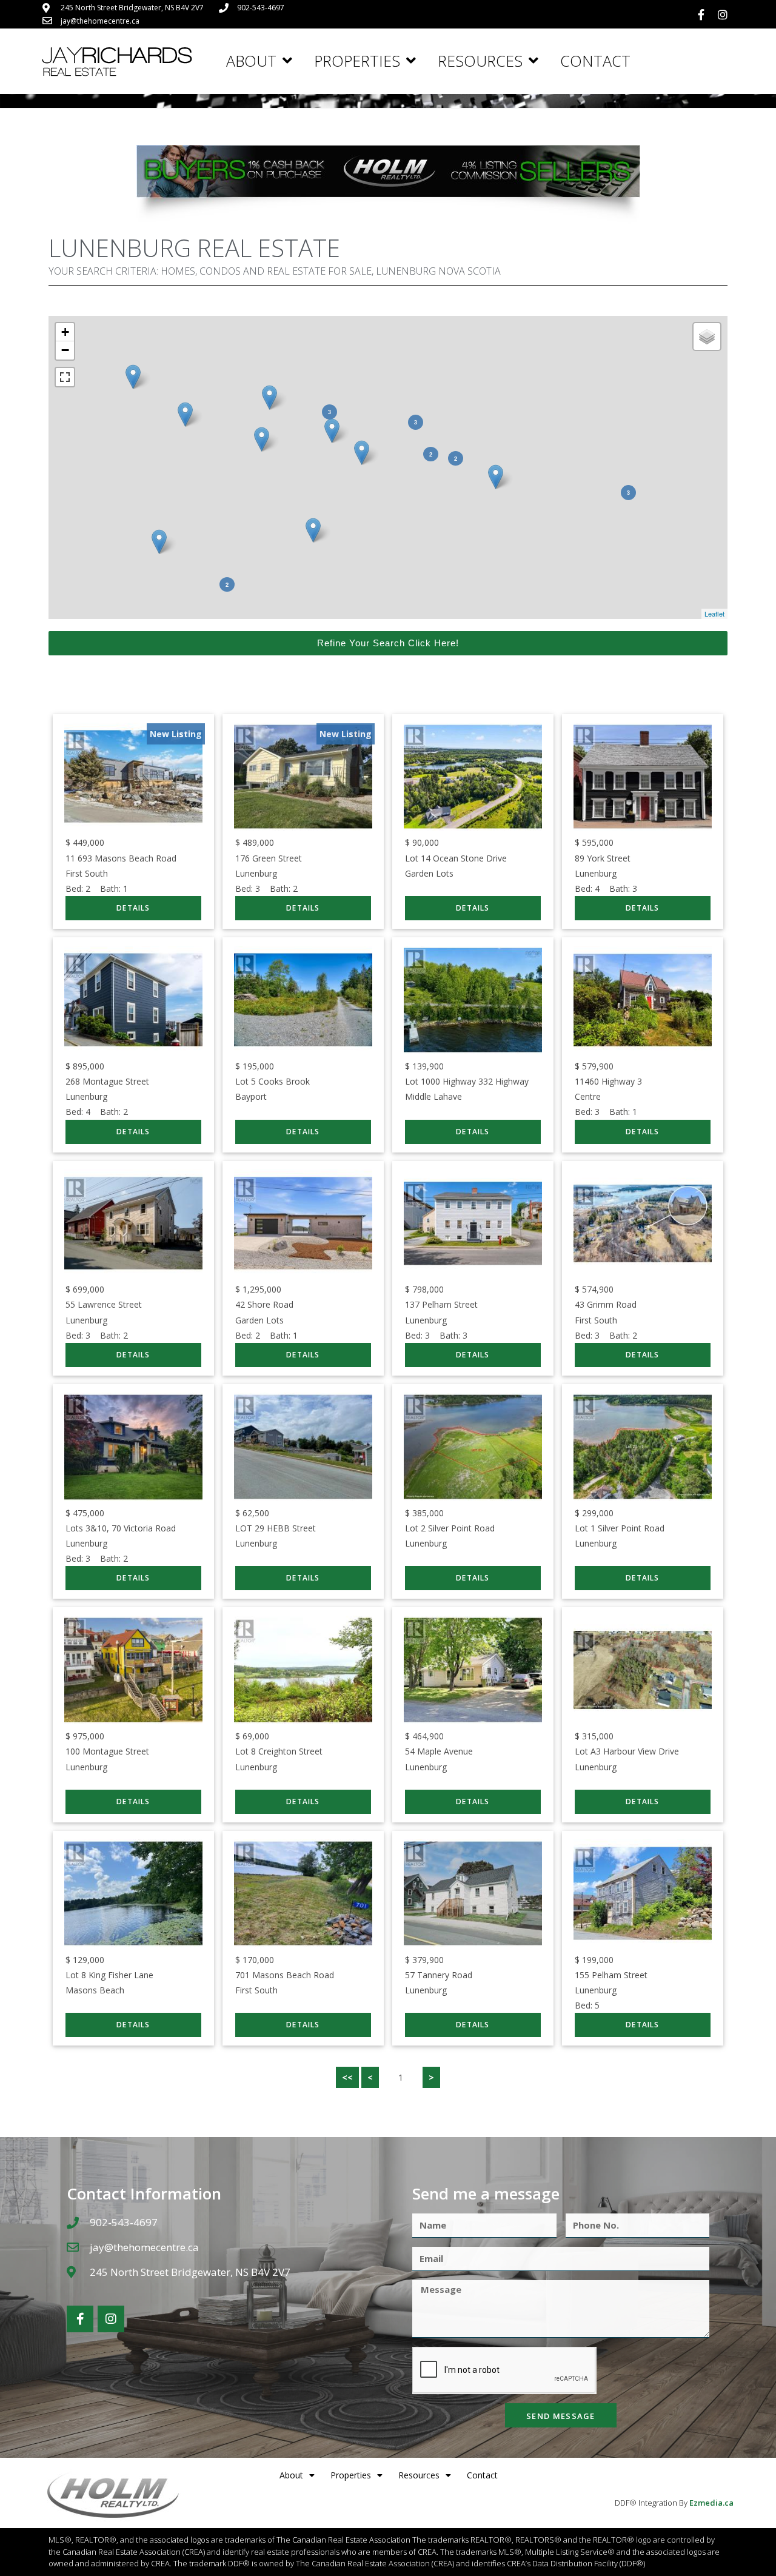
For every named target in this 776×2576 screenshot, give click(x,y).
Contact (595, 61)
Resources (480, 61)
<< (347, 2077)
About (251, 61)
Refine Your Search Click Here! (388, 643)
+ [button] (65, 332)
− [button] (65, 350)
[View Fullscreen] (65, 377)
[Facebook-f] (701, 15)
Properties (357, 61)
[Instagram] (723, 15)
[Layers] (707, 336)
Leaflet (714, 614)
